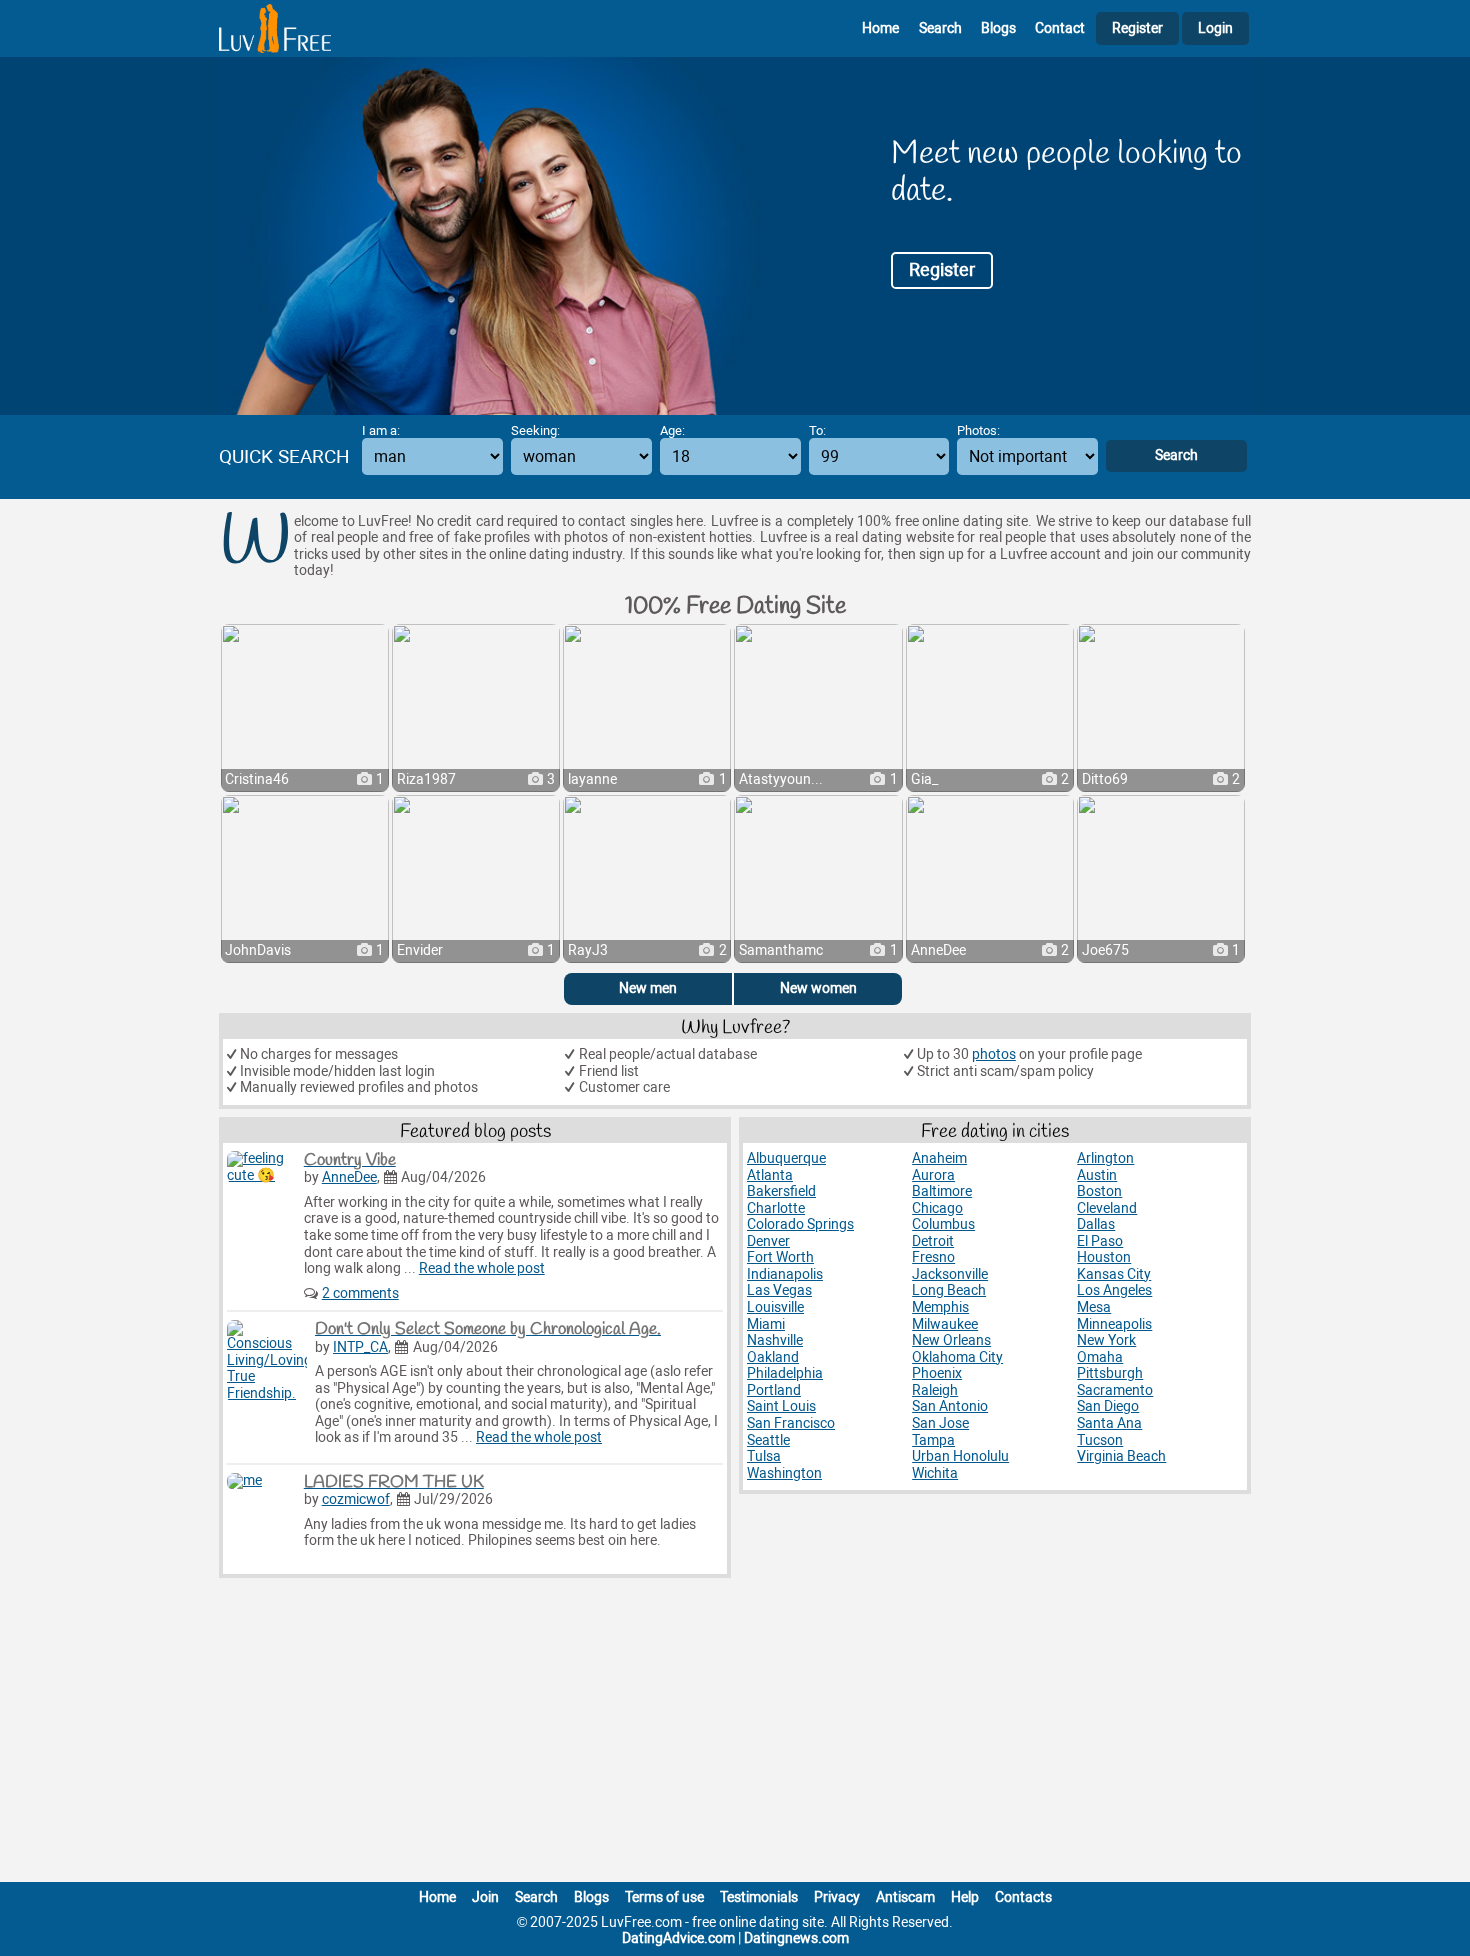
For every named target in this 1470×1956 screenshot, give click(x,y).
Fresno (933, 1257)
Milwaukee (945, 1324)
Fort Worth (780, 1257)
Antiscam (905, 1897)
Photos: (978, 430)
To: (817, 430)
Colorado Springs (800, 1224)
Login (1215, 28)
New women (818, 988)
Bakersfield (781, 1191)
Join (485, 1897)
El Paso (1100, 1241)
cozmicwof (356, 1499)
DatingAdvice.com (678, 1938)
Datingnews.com (796, 1938)
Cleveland (1107, 1208)
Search (940, 28)
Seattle (768, 1440)
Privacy (837, 1897)
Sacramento (1115, 1390)
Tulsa (764, 1456)
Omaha (1100, 1357)
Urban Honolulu (960, 1456)
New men (648, 988)
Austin (1097, 1175)
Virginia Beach (1121, 1456)
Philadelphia (785, 1373)
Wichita (935, 1473)
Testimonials (759, 1897)
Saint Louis (781, 1406)
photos (994, 1054)
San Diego (1108, 1406)
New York (1106, 1340)
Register (1137, 28)
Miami (766, 1324)
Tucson (1100, 1440)
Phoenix (937, 1373)
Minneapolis (1114, 1324)
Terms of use (664, 1897)
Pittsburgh (1110, 1373)
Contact (1060, 28)
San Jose (940, 1423)
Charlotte (776, 1208)
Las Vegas (779, 1290)
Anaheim (939, 1158)
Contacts (1023, 1897)
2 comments (360, 1293)
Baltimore (942, 1191)
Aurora (933, 1175)
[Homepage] (275, 28)
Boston (1099, 1191)
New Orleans (951, 1340)
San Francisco (791, 1423)
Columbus (943, 1224)
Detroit (933, 1241)
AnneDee (349, 1177)
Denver (768, 1241)
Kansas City (1114, 1274)
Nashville (775, 1340)
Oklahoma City (957, 1357)
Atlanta (770, 1175)
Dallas (1096, 1224)
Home (880, 28)
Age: (672, 430)
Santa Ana (1109, 1423)
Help (965, 1897)
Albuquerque (786, 1158)
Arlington (1105, 1158)
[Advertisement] (735, 1734)
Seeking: (535, 430)
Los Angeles (1114, 1290)
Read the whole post (482, 1268)
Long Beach (949, 1290)
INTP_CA (360, 1347)
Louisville (775, 1307)
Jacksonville (950, 1274)
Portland (774, 1390)
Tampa (933, 1440)
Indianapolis (785, 1274)
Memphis (940, 1307)
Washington (784, 1473)
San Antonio (950, 1406)
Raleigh (935, 1390)
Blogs (998, 28)
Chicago (937, 1208)
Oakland (773, 1357)
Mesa (1094, 1307)
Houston (1104, 1257)
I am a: (381, 430)
